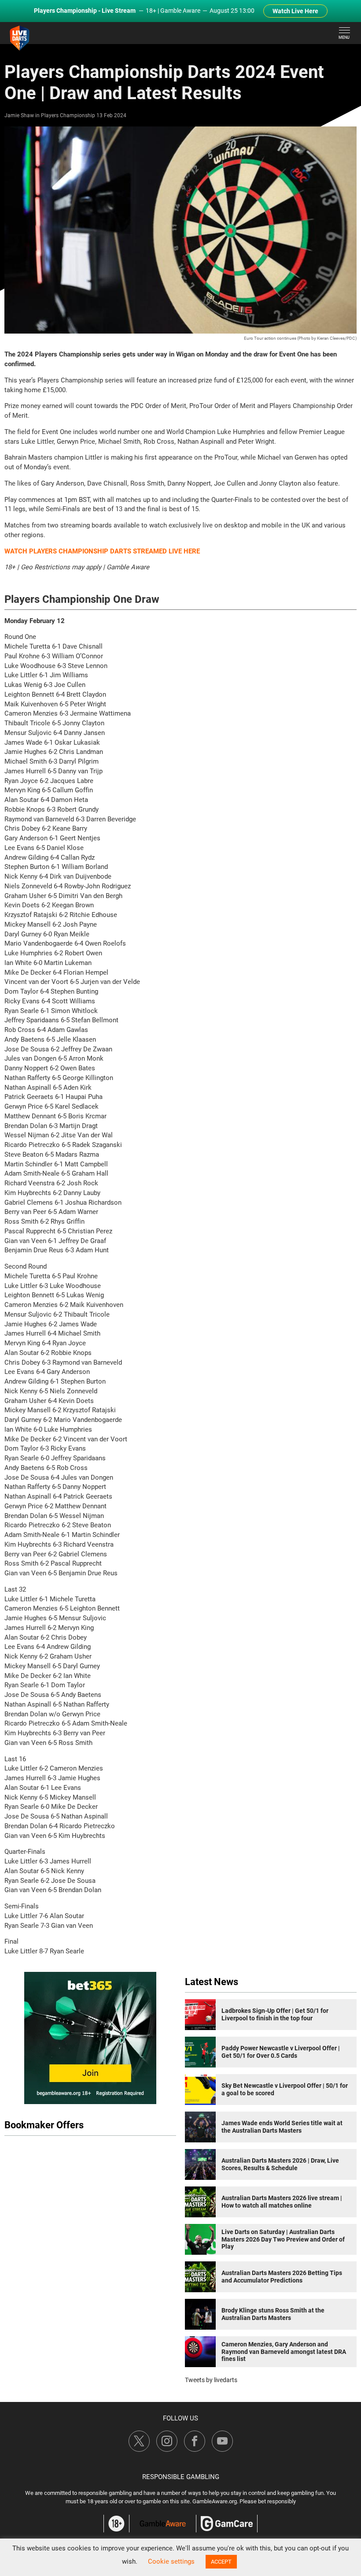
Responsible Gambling (181, 2477)
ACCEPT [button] (221, 2562)
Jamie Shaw (19, 115)
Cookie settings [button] (171, 2561)
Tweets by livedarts (211, 2380)
